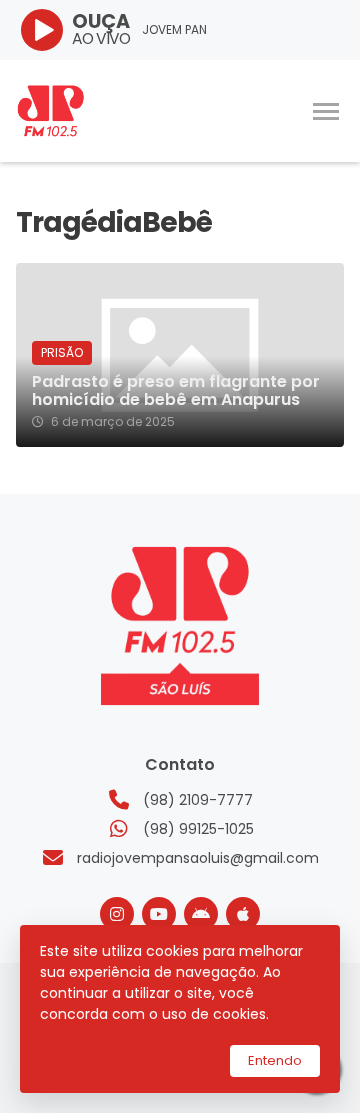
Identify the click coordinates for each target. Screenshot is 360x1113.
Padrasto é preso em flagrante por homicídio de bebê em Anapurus (176, 391)
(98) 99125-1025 (198, 829)
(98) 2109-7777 (198, 800)
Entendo (275, 1060)
